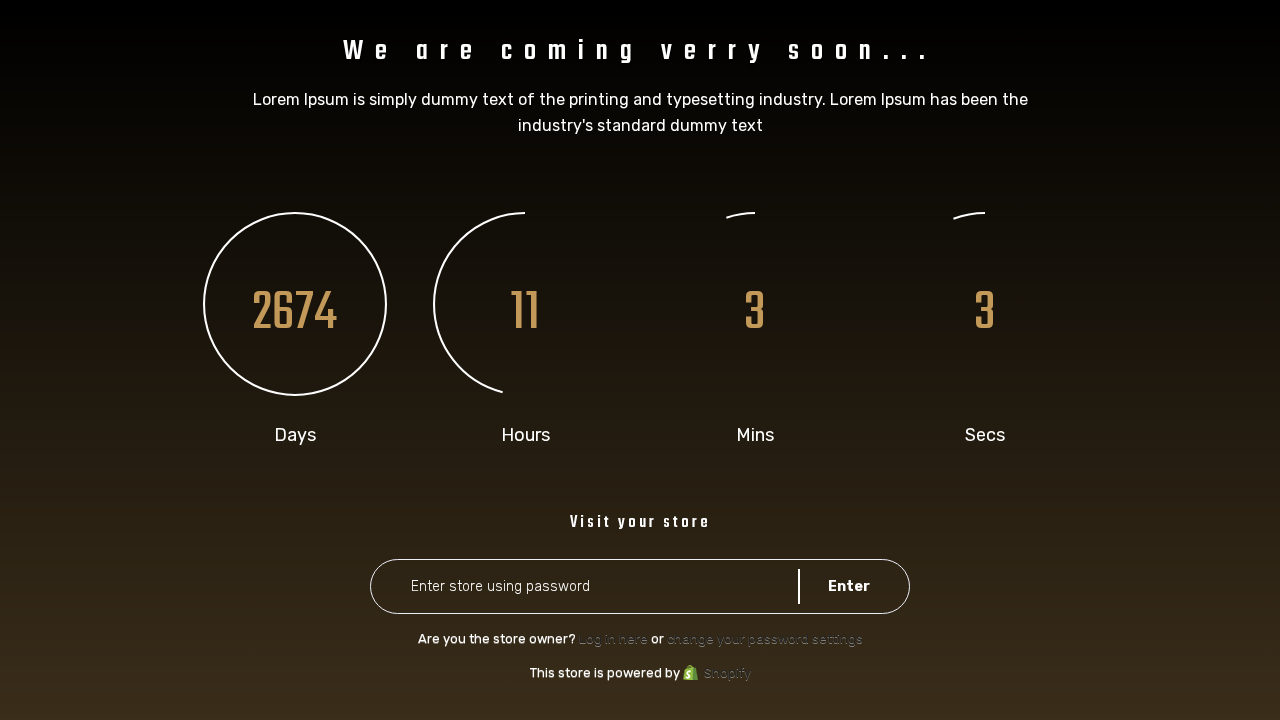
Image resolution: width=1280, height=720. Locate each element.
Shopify (727, 672)
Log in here (613, 638)
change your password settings (765, 638)
